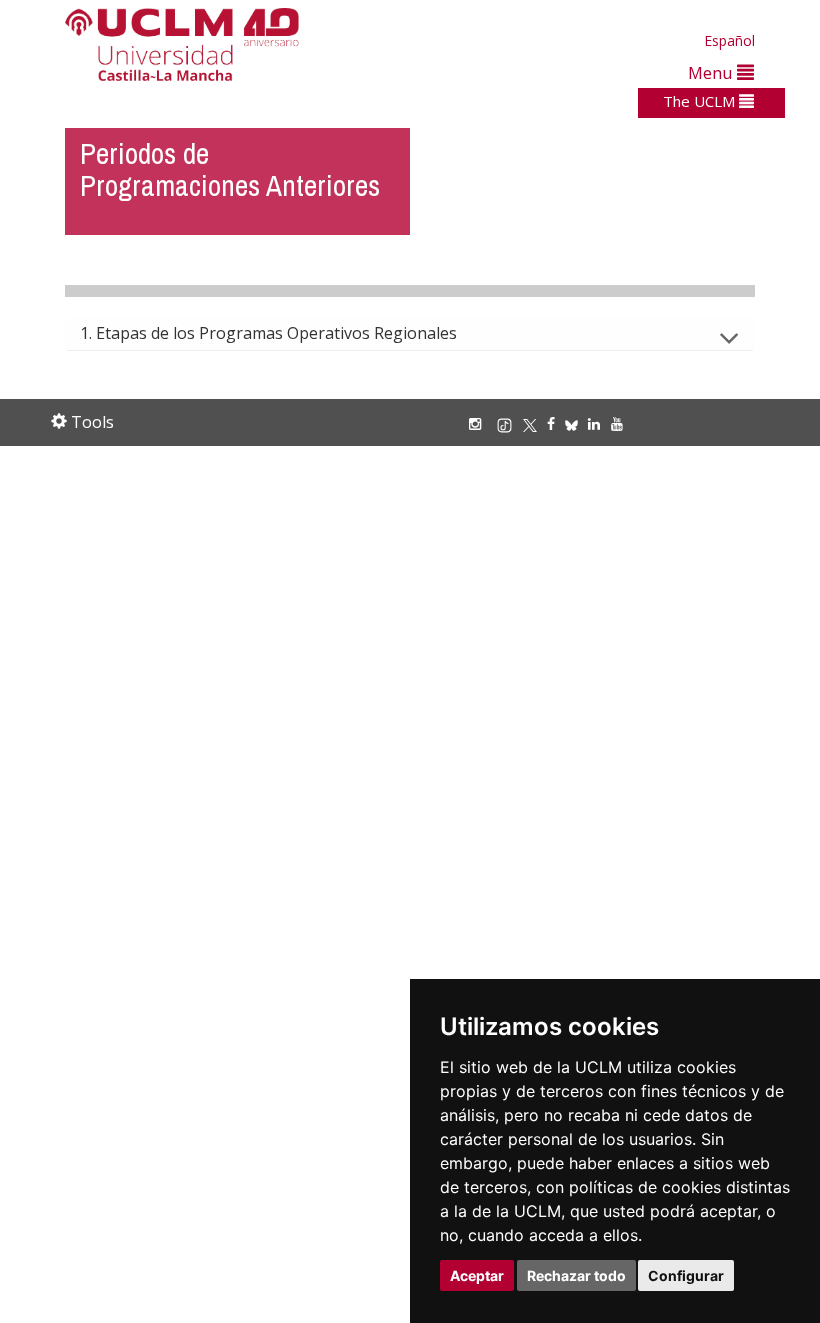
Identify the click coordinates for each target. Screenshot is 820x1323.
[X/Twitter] (535, 423)
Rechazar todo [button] (576, 1275)
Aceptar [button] (477, 1275)
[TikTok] (509, 423)
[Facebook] (556, 423)
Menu (712, 72)
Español (729, 40)
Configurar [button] (686, 1275)
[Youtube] (622, 423)
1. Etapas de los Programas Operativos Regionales (268, 333)
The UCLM (701, 101)
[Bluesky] (576, 423)
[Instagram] (480, 423)
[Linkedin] (594, 423)
